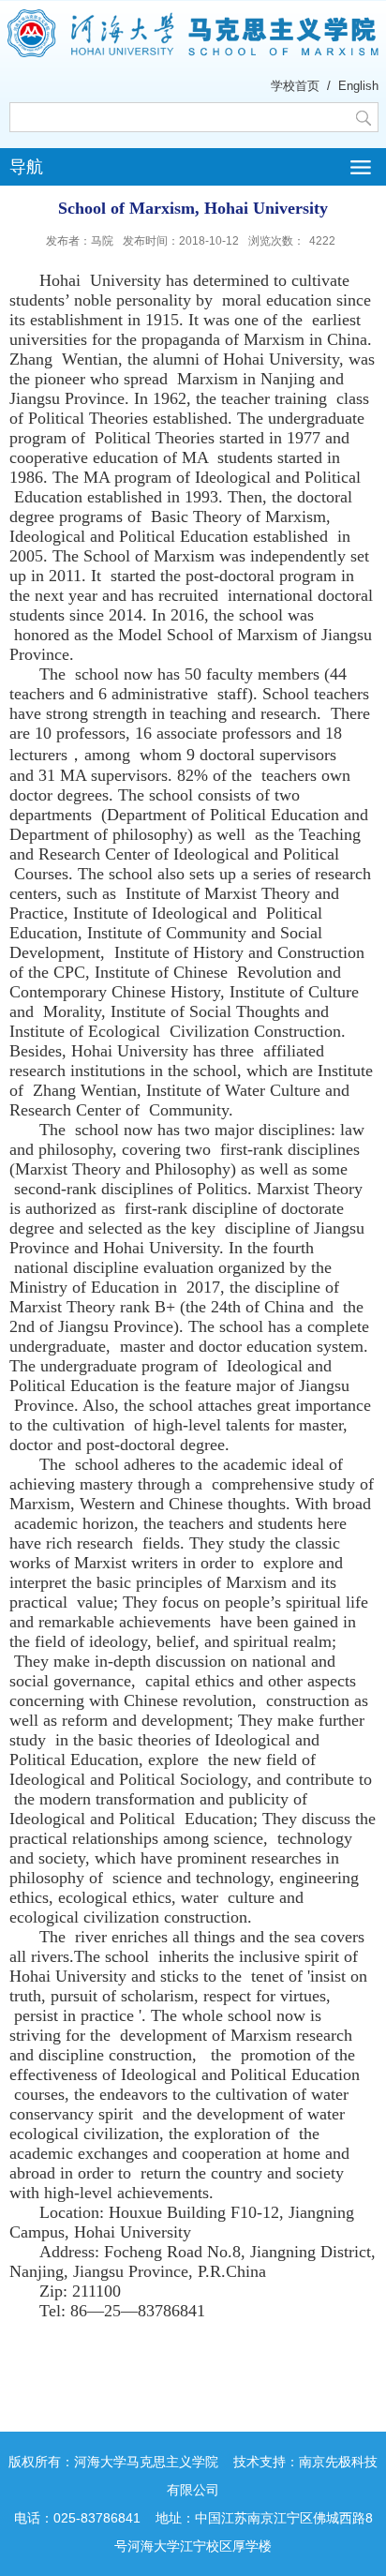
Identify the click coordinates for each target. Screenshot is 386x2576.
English (358, 86)
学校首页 (295, 86)
